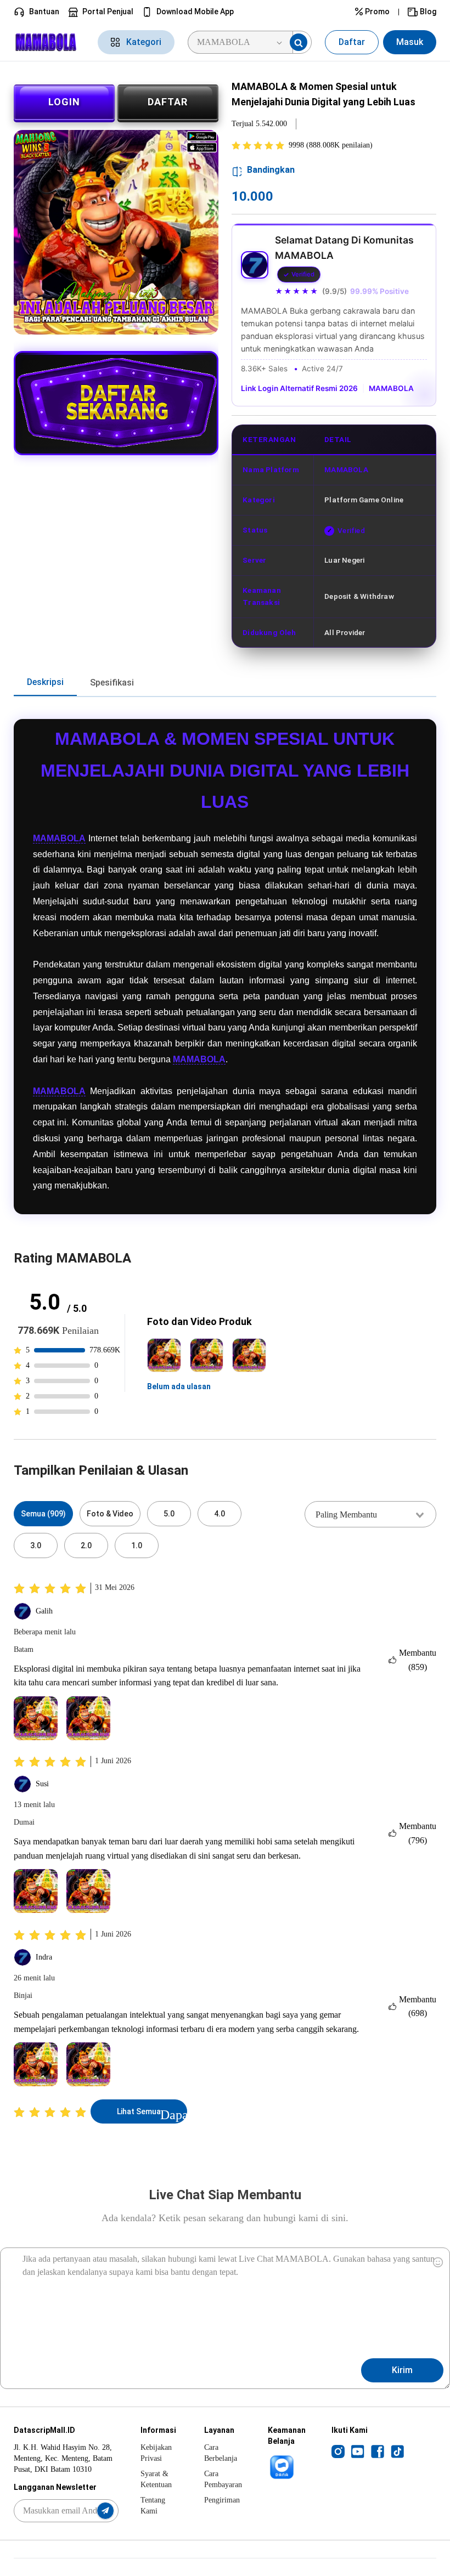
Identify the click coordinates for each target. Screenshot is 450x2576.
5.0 (169, 1514)
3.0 (36, 1545)
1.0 (137, 1545)
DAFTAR (168, 102)
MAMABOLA (391, 388)
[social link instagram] (338, 2451)
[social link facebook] (378, 2451)
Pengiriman (222, 2500)
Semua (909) (43, 1514)
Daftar (352, 42)
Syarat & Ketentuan (156, 2479)
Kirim (402, 2370)
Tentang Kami (153, 2506)
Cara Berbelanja (221, 2453)
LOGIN (64, 102)
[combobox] (370, 1514)
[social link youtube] (358, 2451)
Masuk (410, 42)
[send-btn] (105, 2511)
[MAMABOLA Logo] (49, 42)
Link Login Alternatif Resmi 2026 (299, 388)
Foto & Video (110, 1514)
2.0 (86, 1545)
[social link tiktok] (397, 2451)
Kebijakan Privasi (156, 2453)
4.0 (220, 1514)
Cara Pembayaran (223, 2479)
